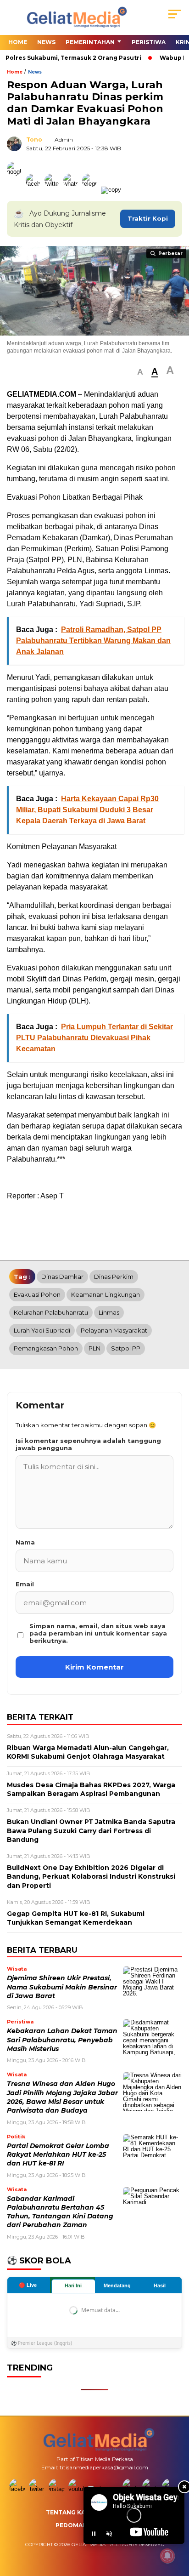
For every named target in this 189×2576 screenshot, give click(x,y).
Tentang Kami (69, 2512)
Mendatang (117, 2285)
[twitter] (38, 2489)
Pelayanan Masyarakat (114, 1330)
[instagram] (58, 2489)
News (46, 42)
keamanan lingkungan (106, 1294)
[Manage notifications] (167, 2556)
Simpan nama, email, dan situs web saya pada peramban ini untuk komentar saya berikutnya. (98, 1633)
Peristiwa (149, 42)
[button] (140, 372)
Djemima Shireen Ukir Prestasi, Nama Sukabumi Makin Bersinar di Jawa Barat (62, 1987)
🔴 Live (28, 2285)
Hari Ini (73, 2285)
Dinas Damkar (62, 1277)
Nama (25, 1542)
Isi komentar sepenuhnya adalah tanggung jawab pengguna (88, 1444)
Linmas (109, 1312)
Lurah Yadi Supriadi (42, 1330)
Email (25, 1584)
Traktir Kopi (148, 218)
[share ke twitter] (54, 190)
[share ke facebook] (35, 190)
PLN (94, 1348)
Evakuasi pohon (37, 1294)
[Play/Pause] (94, 2534)
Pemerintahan (90, 42)
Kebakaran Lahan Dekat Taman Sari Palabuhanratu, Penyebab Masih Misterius (62, 2040)
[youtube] (77, 2489)
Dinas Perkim (114, 1277)
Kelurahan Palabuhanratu (51, 1312)
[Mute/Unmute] (109, 2534)
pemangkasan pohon (46, 1348)
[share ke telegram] (91, 190)
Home (18, 42)
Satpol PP (126, 1348)
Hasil (160, 2285)
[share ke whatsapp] (73, 190)
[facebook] (18, 2489)
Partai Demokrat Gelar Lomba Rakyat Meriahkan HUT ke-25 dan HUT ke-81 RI (58, 2155)
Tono (34, 140)
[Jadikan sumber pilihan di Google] (16, 190)
